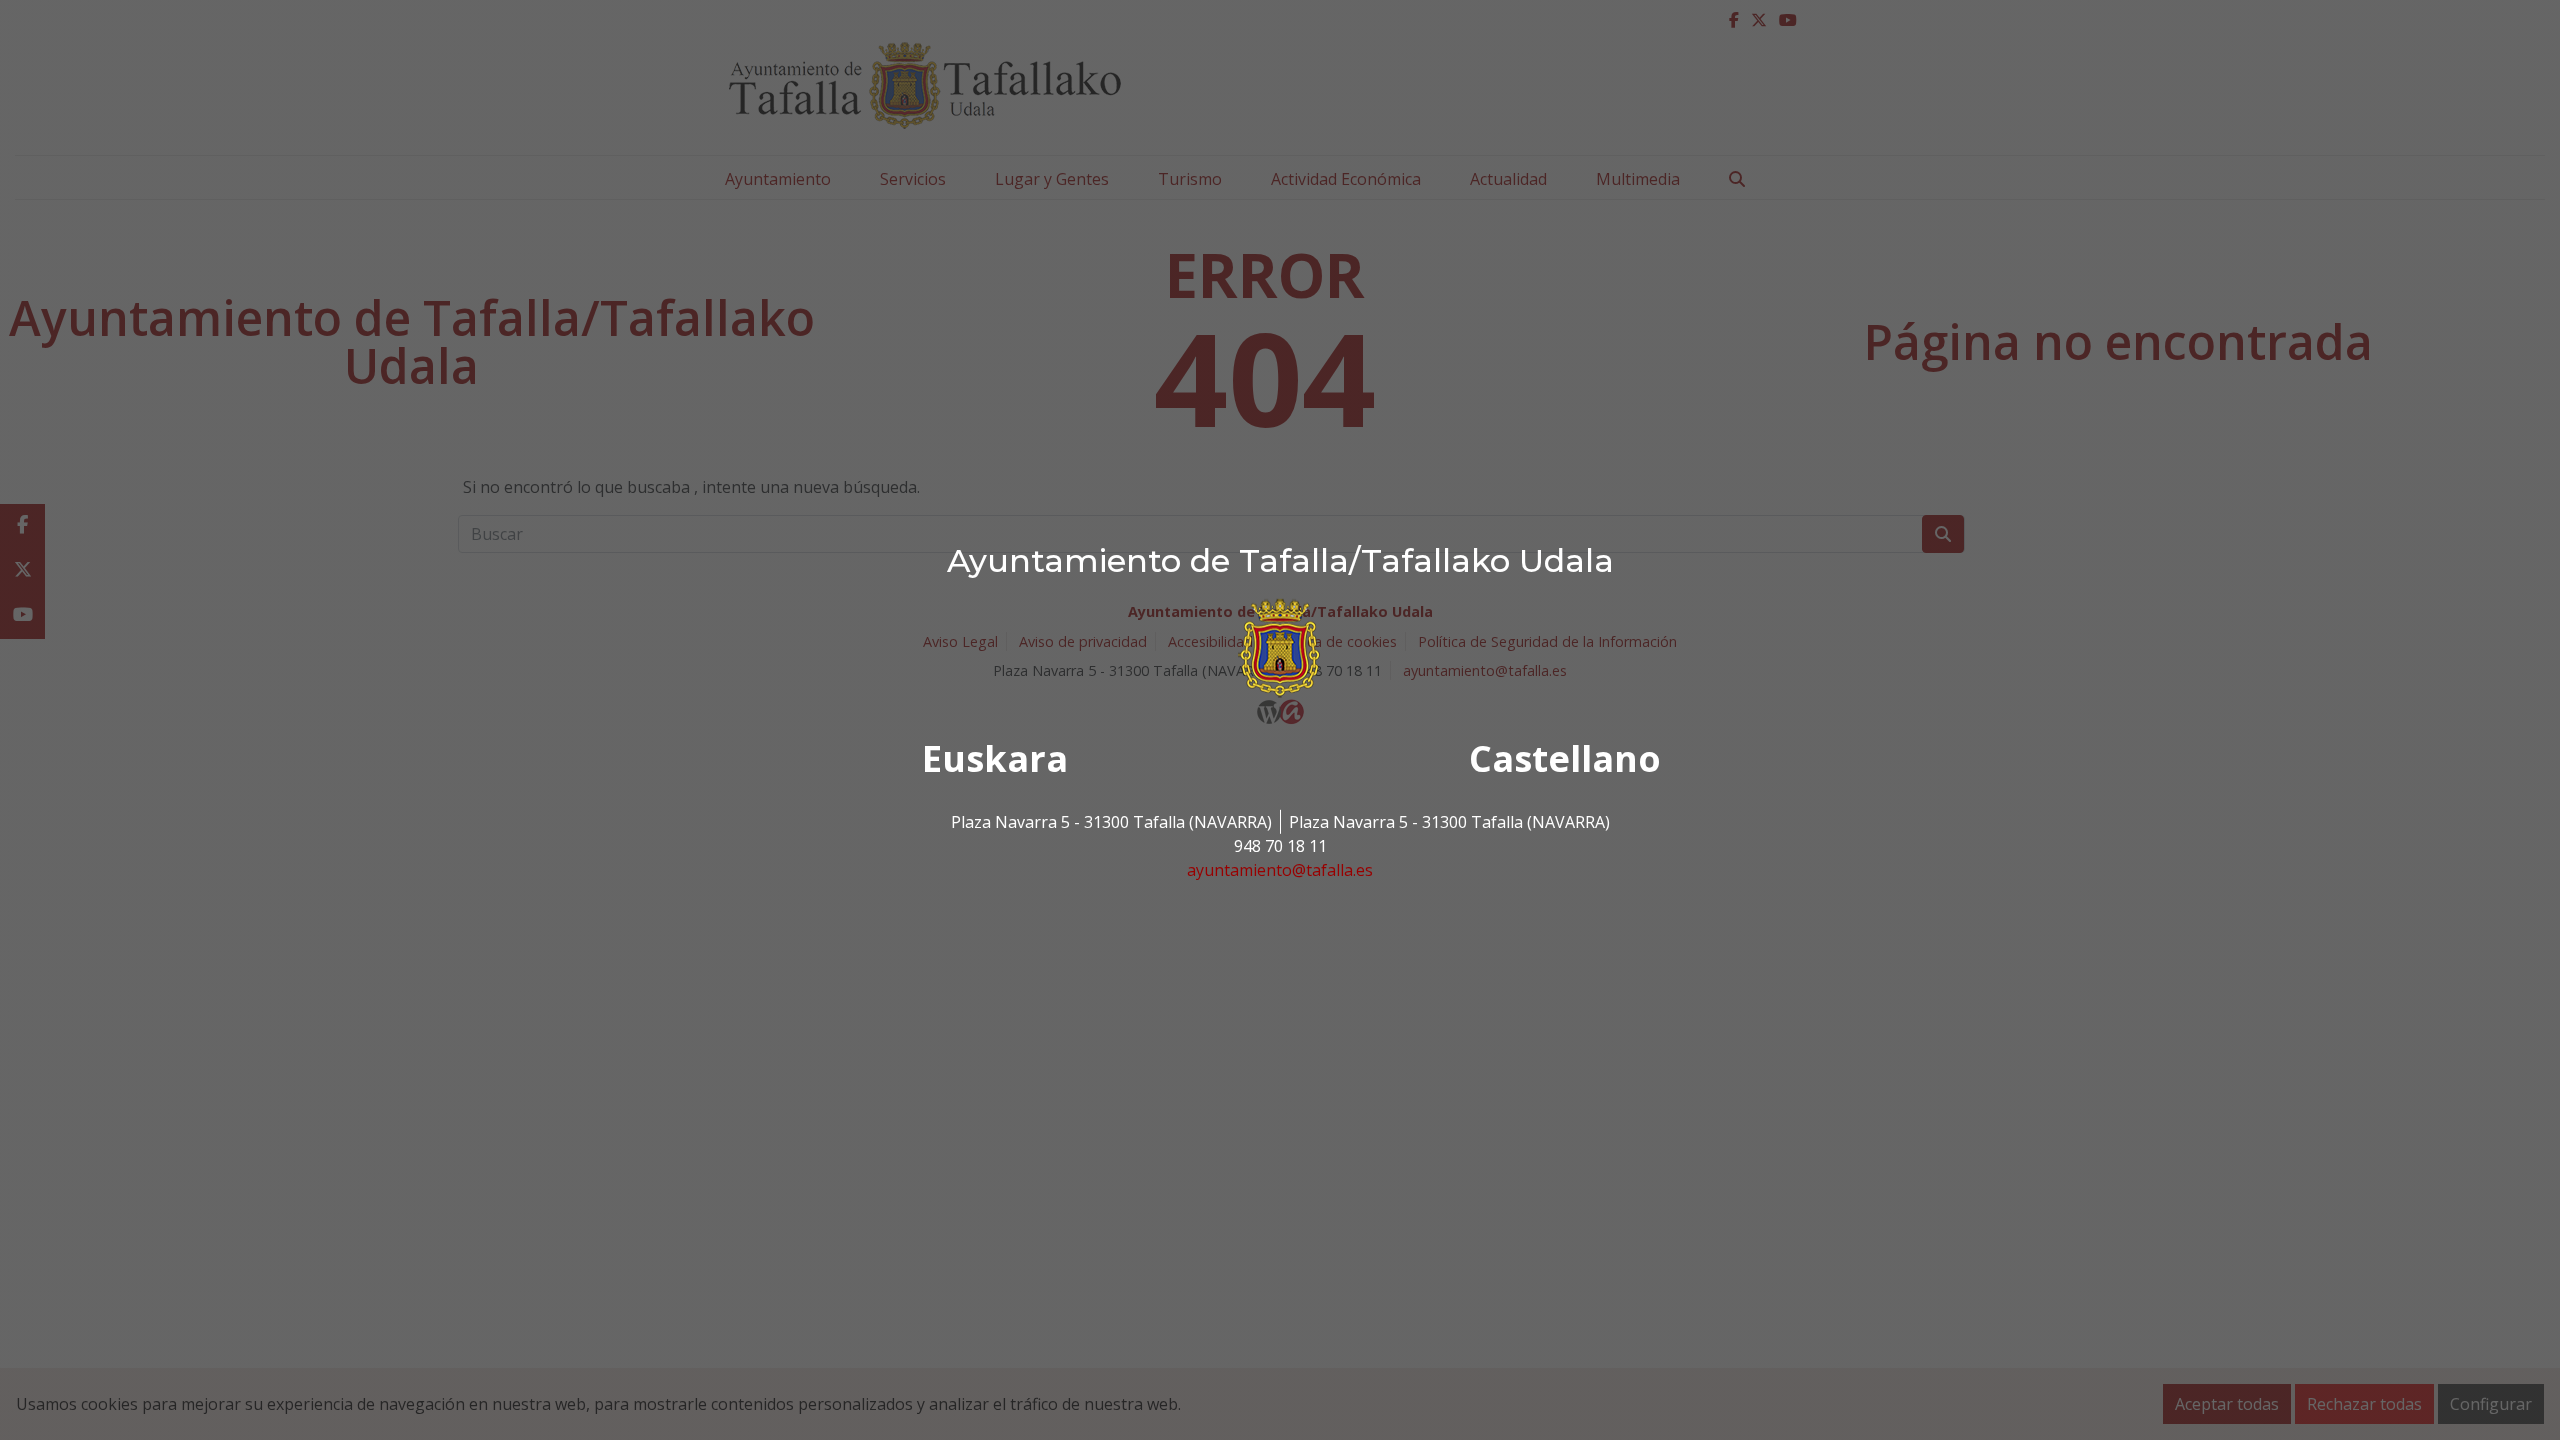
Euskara (995, 758)
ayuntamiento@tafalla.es (1280, 870)
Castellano (1565, 758)
